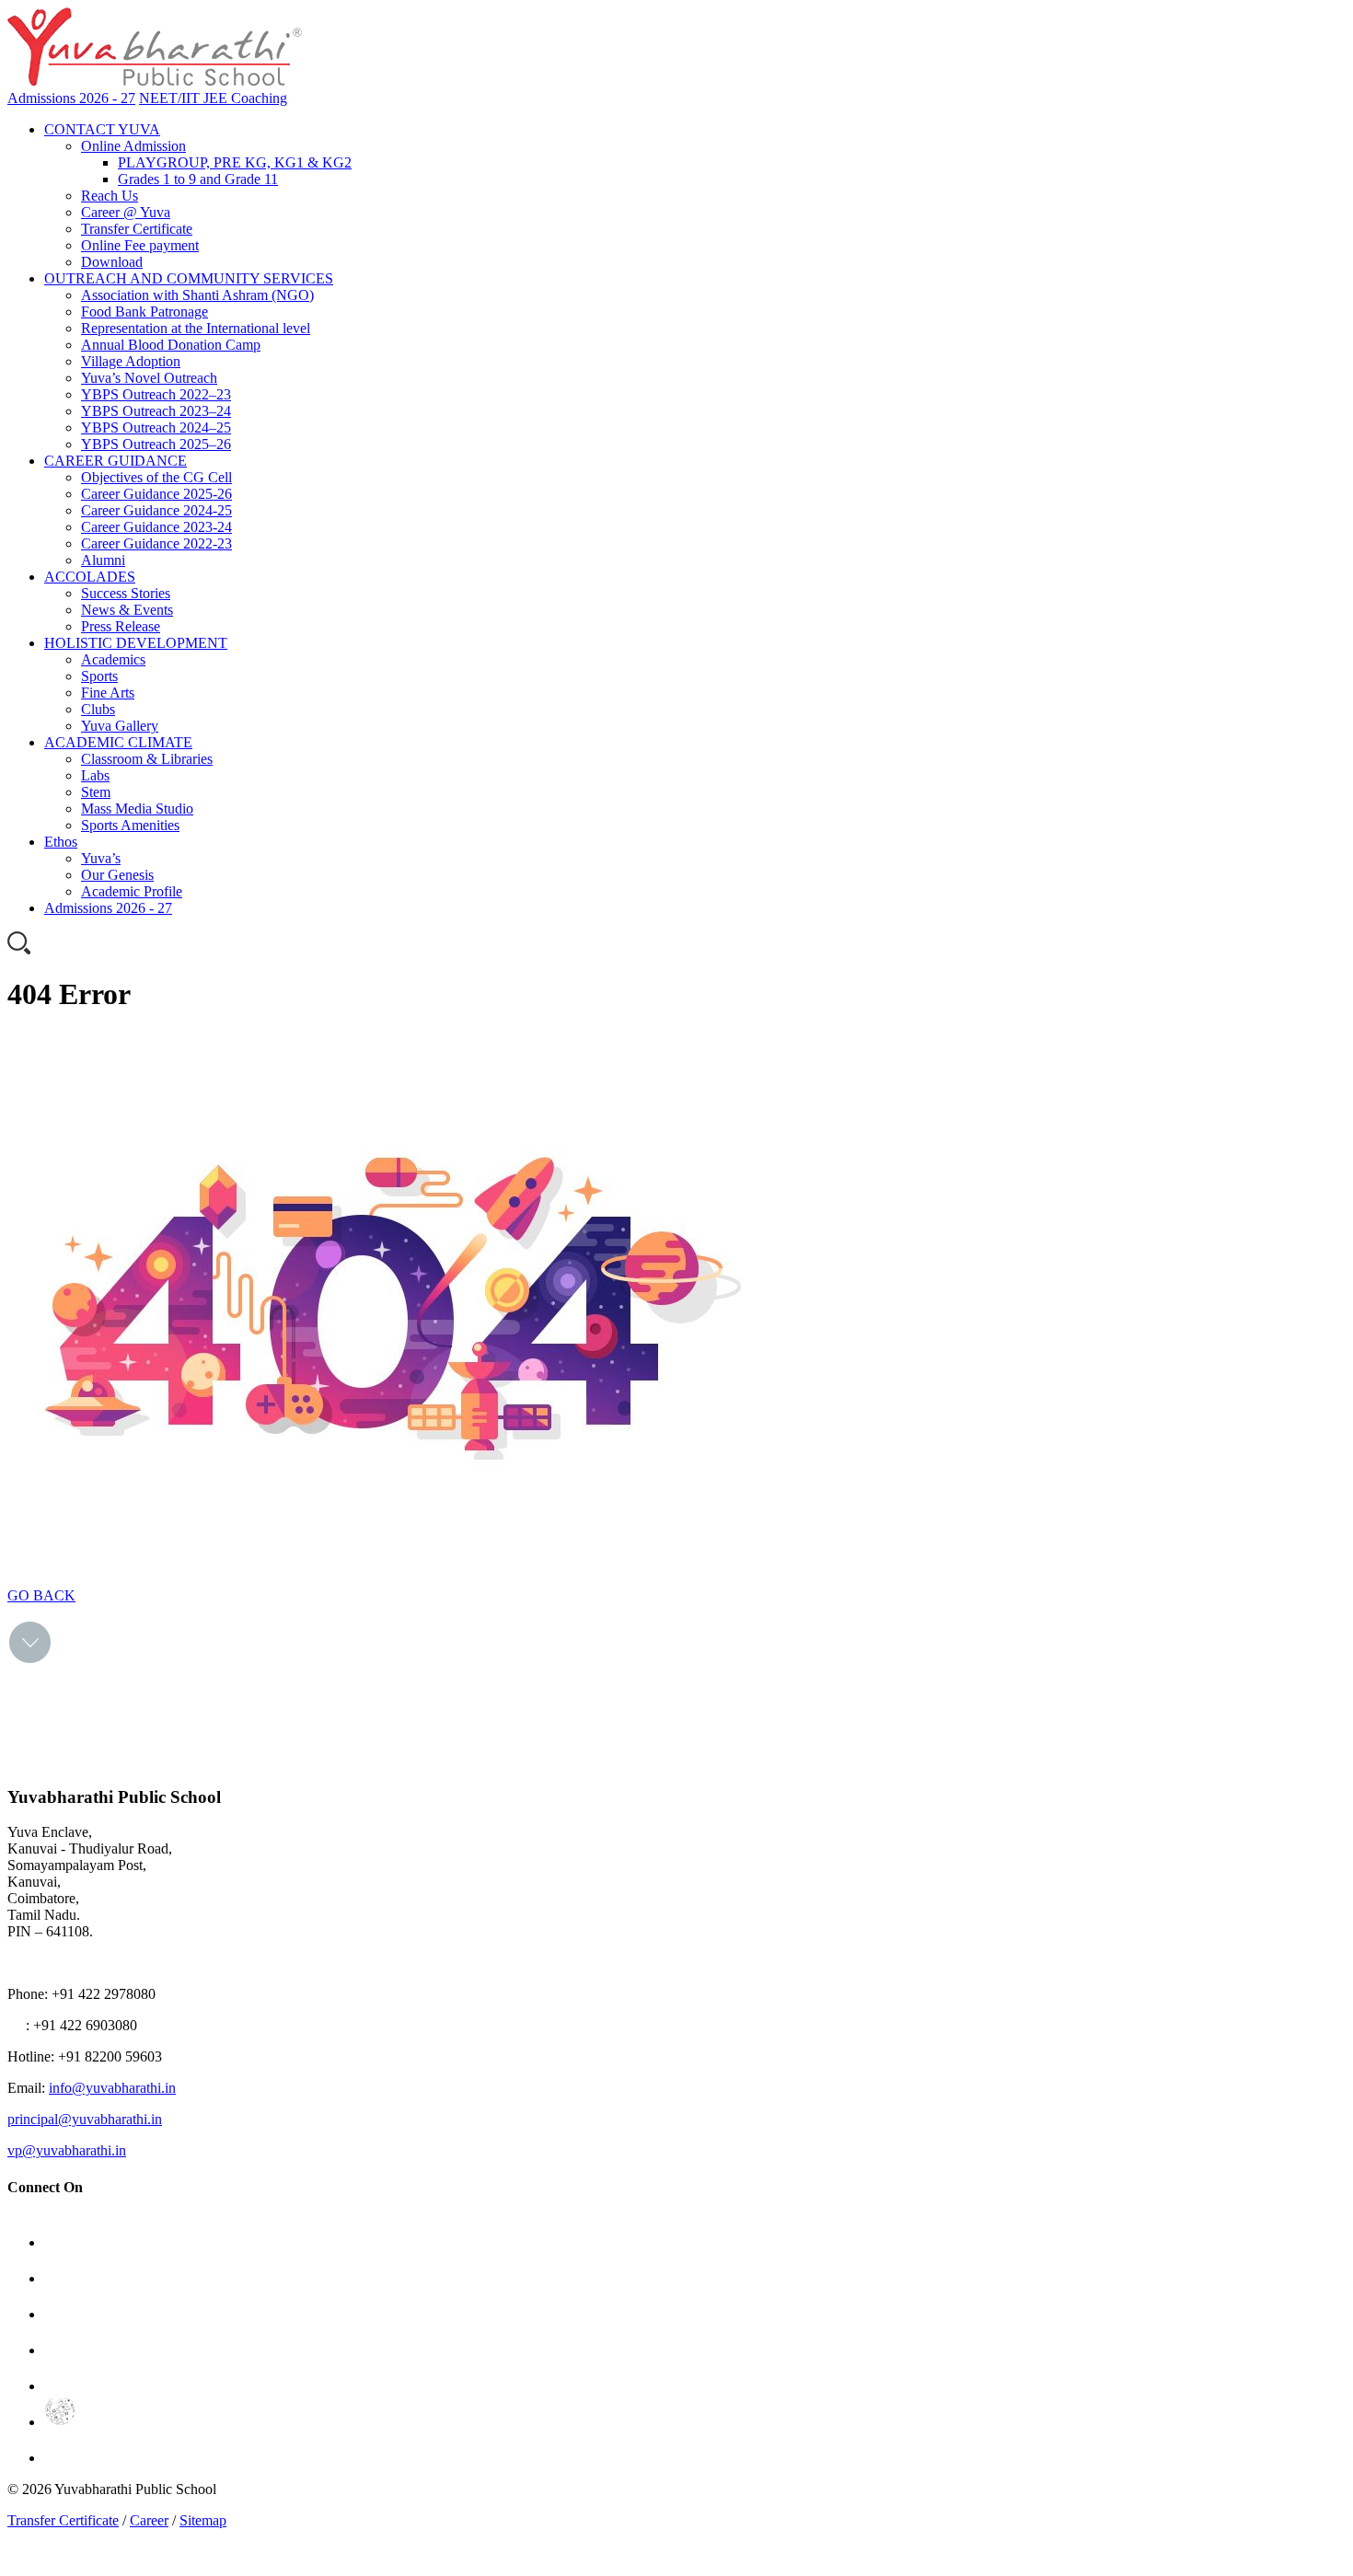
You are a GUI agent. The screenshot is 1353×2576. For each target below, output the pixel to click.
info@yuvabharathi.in (112, 2088)
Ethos (61, 842)
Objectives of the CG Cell (156, 477)
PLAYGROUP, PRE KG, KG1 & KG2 (235, 162)
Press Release (121, 626)
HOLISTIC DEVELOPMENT (136, 643)
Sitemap (203, 2520)
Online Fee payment (140, 245)
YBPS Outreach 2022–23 (156, 394)
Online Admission (133, 146)
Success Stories (126, 593)
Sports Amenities (130, 825)
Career (149, 2520)
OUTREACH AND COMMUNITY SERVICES (189, 278)
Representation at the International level (196, 328)
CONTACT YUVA (102, 129)
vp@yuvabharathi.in (67, 2150)
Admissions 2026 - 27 (71, 98)
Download (112, 262)
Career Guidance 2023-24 (156, 527)
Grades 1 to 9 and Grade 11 (198, 179)
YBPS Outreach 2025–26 (156, 444)
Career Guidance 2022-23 (156, 543)
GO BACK (41, 1595)
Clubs (98, 709)
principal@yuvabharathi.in (85, 2119)
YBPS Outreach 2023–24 (156, 411)
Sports (99, 676)
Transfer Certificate (137, 229)
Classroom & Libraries (147, 759)
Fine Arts (108, 693)
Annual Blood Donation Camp (171, 345)
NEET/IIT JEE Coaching (213, 98)
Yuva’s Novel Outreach (149, 378)
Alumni (103, 560)
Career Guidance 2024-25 (156, 510)
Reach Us (110, 196)
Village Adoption (131, 361)
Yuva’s (101, 858)
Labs (95, 775)
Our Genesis (117, 875)
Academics (113, 659)
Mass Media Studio (137, 809)
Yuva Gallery (120, 726)
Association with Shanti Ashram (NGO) (197, 295)
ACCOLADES (90, 577)
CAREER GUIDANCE (116, 461)
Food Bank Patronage (145, 312)
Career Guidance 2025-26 (156, 494)
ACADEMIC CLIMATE (118, 742)
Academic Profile (132, 891)
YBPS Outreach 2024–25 (156, 427)
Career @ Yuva (126, 212)
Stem (96, 792)
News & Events (127, 610)
